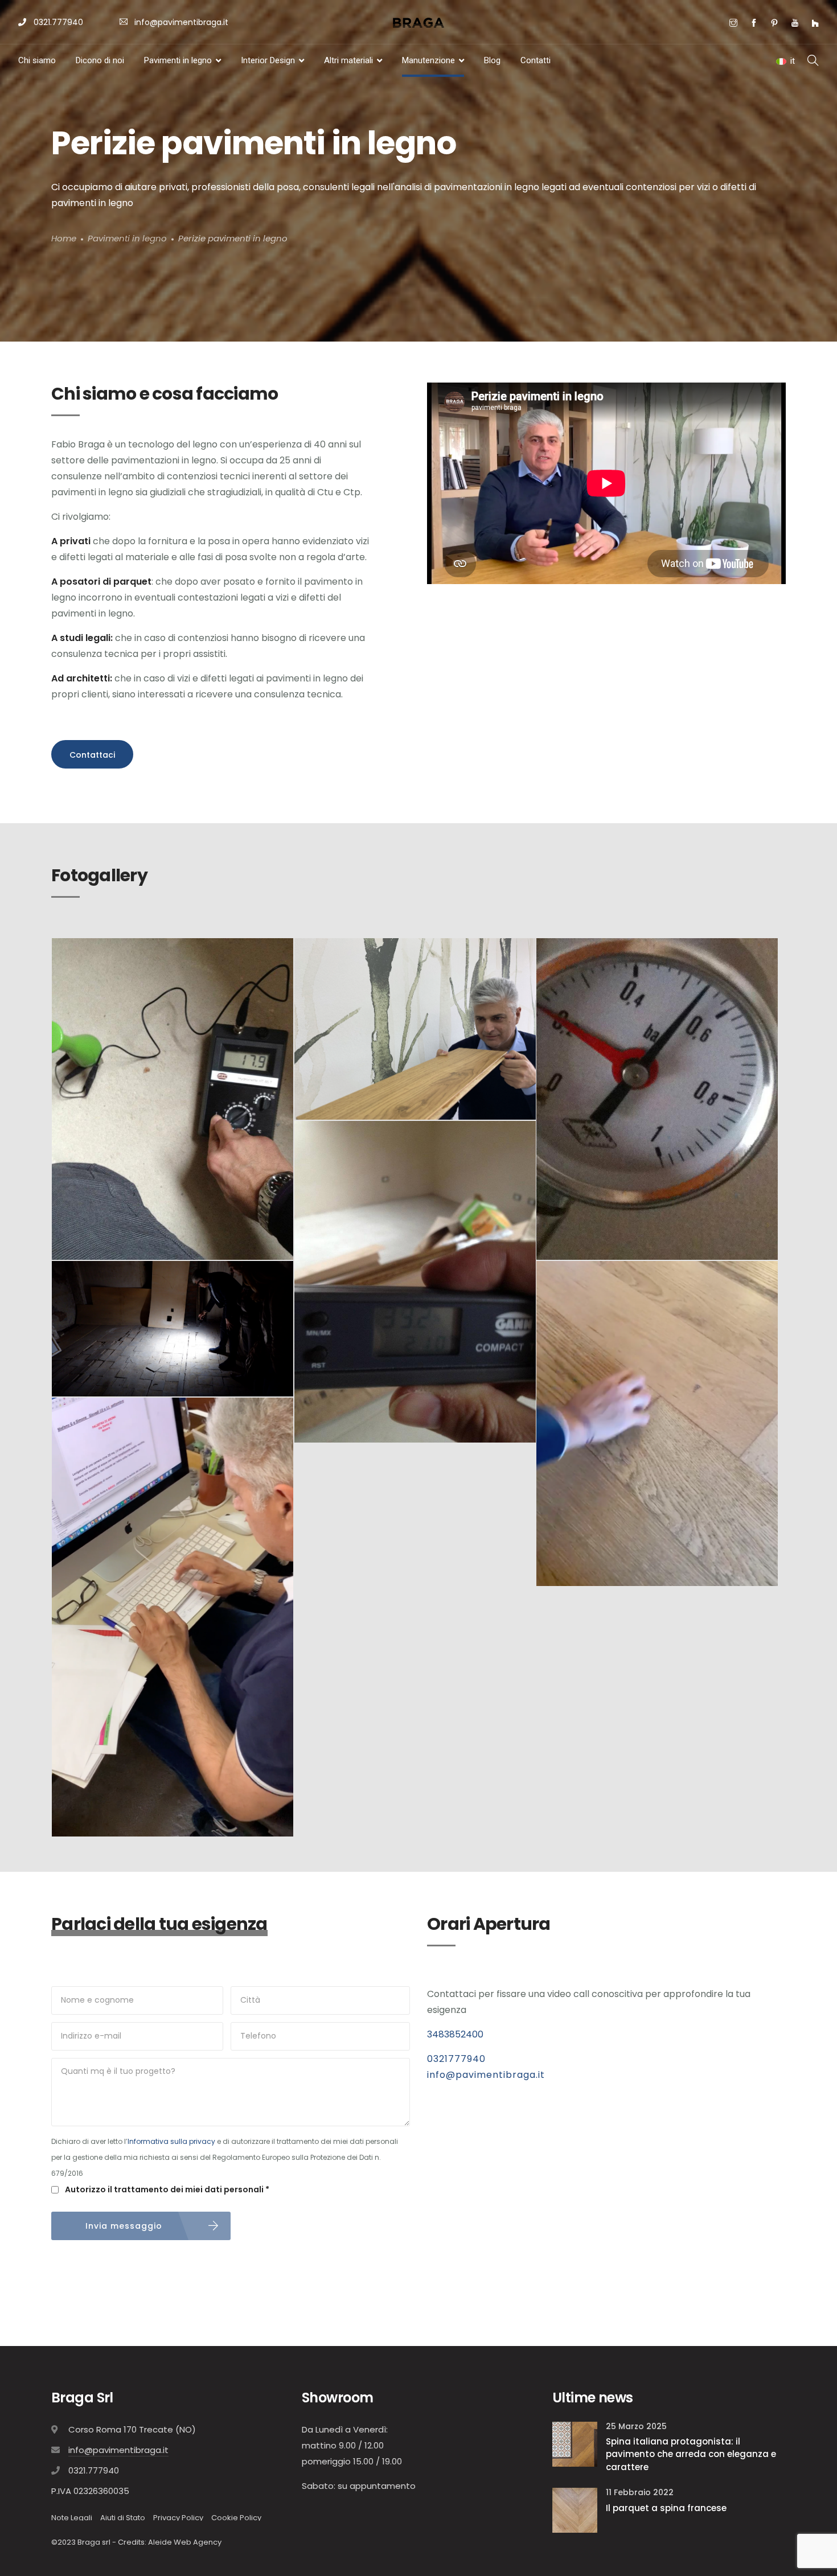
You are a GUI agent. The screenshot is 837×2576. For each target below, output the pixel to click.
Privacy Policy (178, 2518)
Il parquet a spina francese (666, 2508)
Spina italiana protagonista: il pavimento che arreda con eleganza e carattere (691, 2454)
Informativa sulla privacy (171, 2141)
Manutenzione (428, 60)
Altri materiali (348, 60)
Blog (492, 60)
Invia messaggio (124, 2226)
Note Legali (72, 2518)
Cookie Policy (236, 2518)
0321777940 (456, 2059)
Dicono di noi (100, 60)
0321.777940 (57, 22)
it (793, 61)
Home (64, 239)
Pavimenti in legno (178, 60)
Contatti (536, 60)
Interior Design (268, 60)
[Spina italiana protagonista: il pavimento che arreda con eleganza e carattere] (575, 2443)
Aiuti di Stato (123, 2518)
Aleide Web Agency (185, 2542)
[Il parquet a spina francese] (575, 2510)
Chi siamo (37, 60)
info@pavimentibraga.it (181, 22)
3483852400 (455, 2034)
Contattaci (92, 755)
